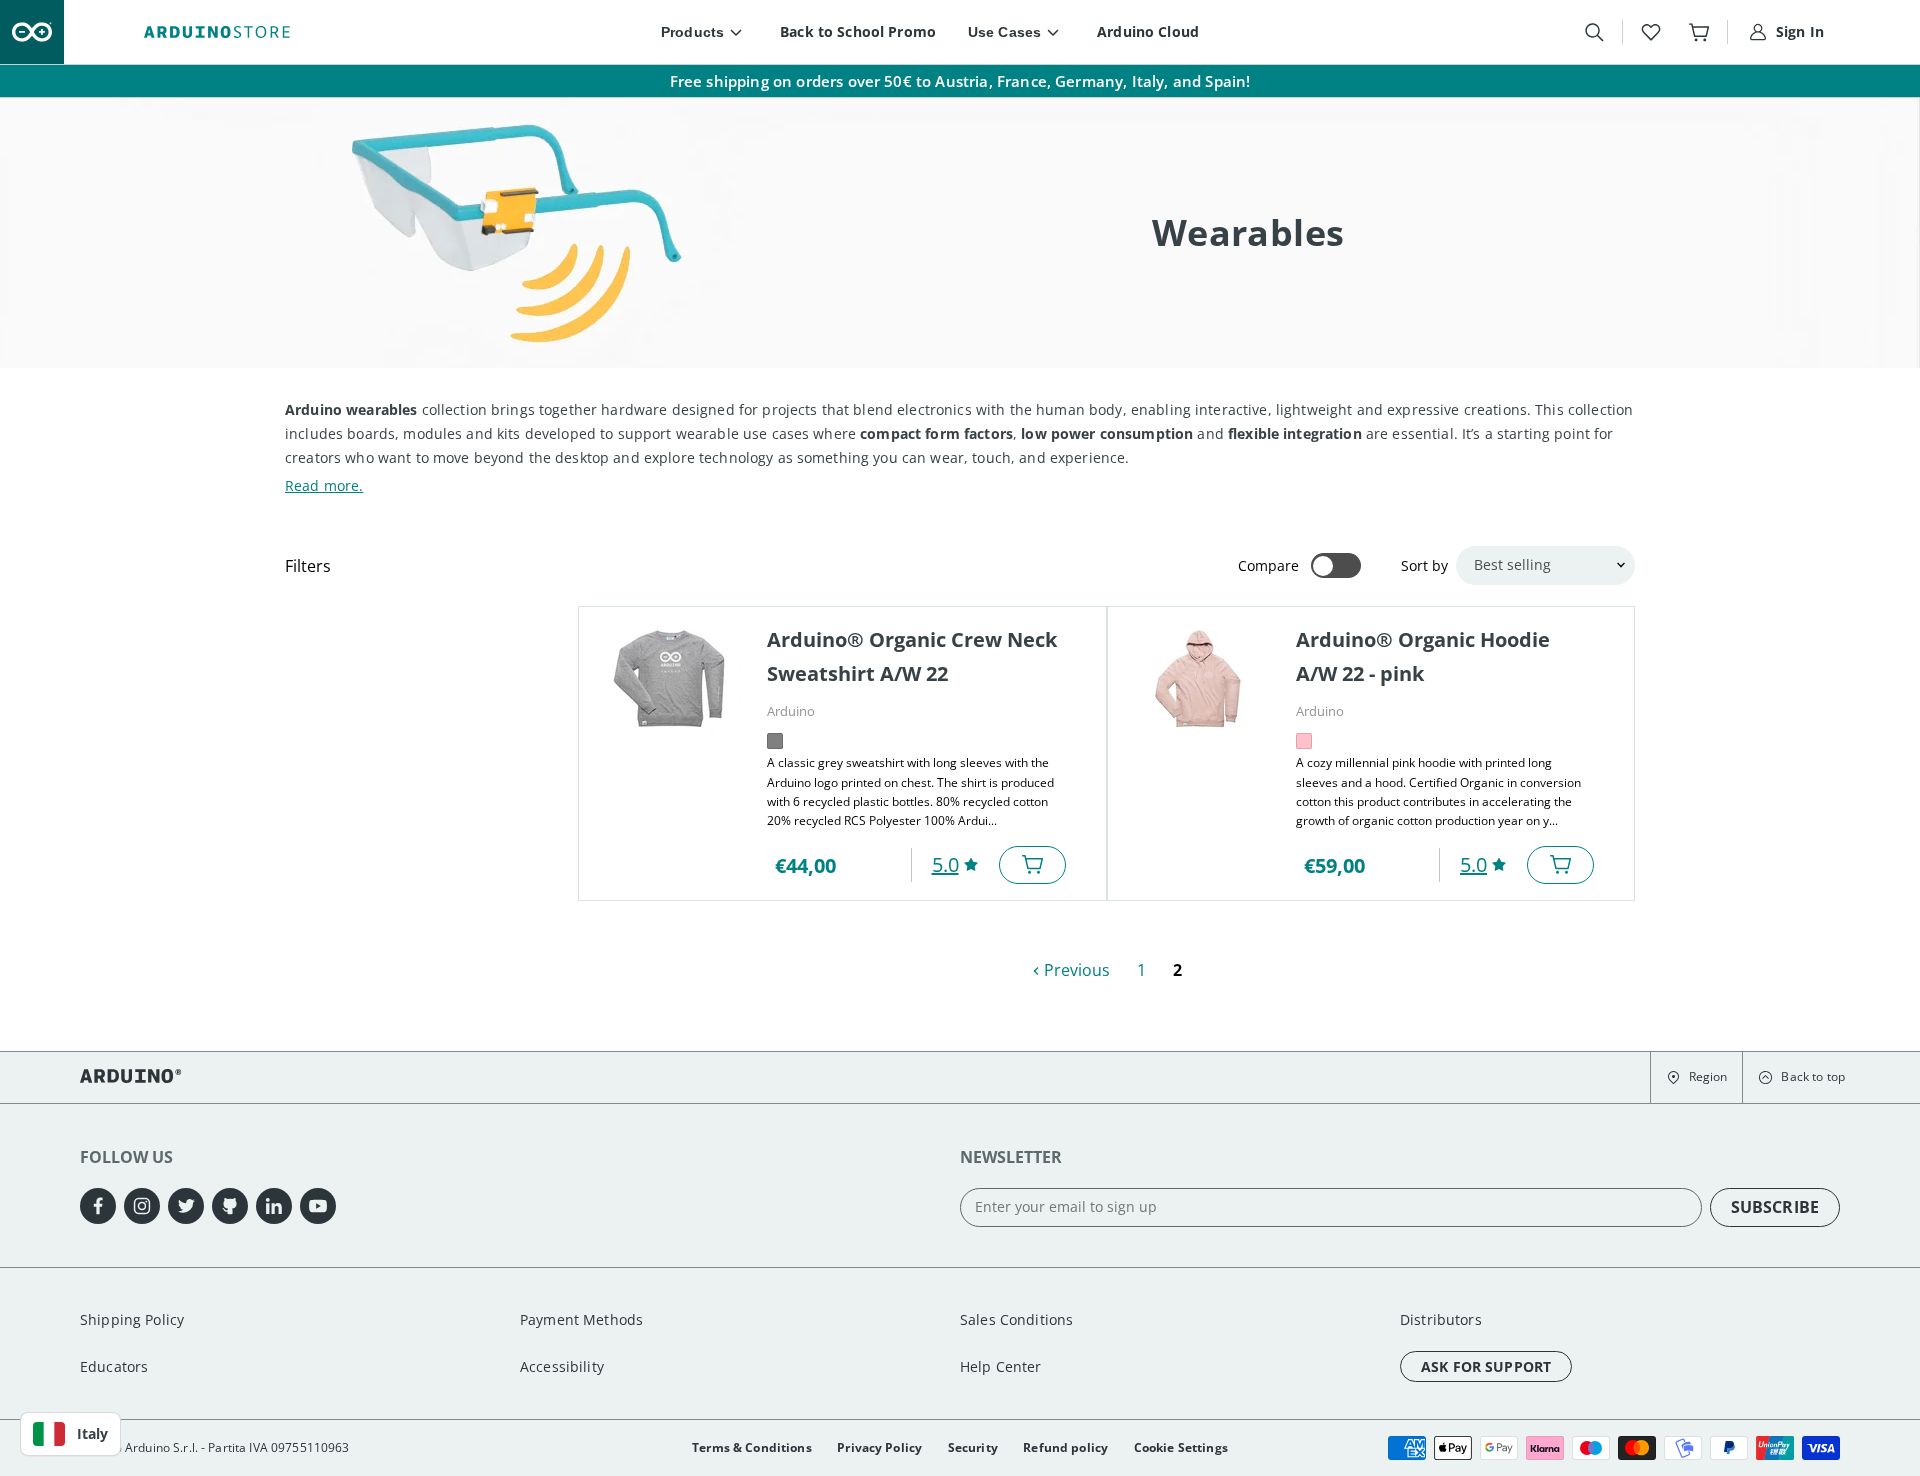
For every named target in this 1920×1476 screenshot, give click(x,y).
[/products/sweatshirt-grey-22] (669, 678)
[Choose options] (1032, 865)
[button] (1696, 1078)
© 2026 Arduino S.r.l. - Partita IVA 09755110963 (215, 1447)
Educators (114, 1366)
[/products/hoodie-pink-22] (1198, 678)
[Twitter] (186, 1206)
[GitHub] (230, 1206)
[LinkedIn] (274, 1206)
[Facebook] (98, 1206)
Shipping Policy (132, 1319)
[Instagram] (142, 1206)
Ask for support (1486, 1366)
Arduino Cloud (1148, 31)
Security (973, 1447)
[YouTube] (318, 1206)
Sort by (1424, 565)
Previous (1075, 970)
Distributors (1441, 1319)
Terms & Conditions (752, 1447)
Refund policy (1065, 1447)
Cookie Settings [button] (1181, 1447)
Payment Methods (581, 1319)
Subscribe (1775, 1207)
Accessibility (562, 1366)
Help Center (1001, 1366)
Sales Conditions (1016, 1319)
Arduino (791, 711)
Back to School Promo (858, 31)
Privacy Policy (879, 1447)
